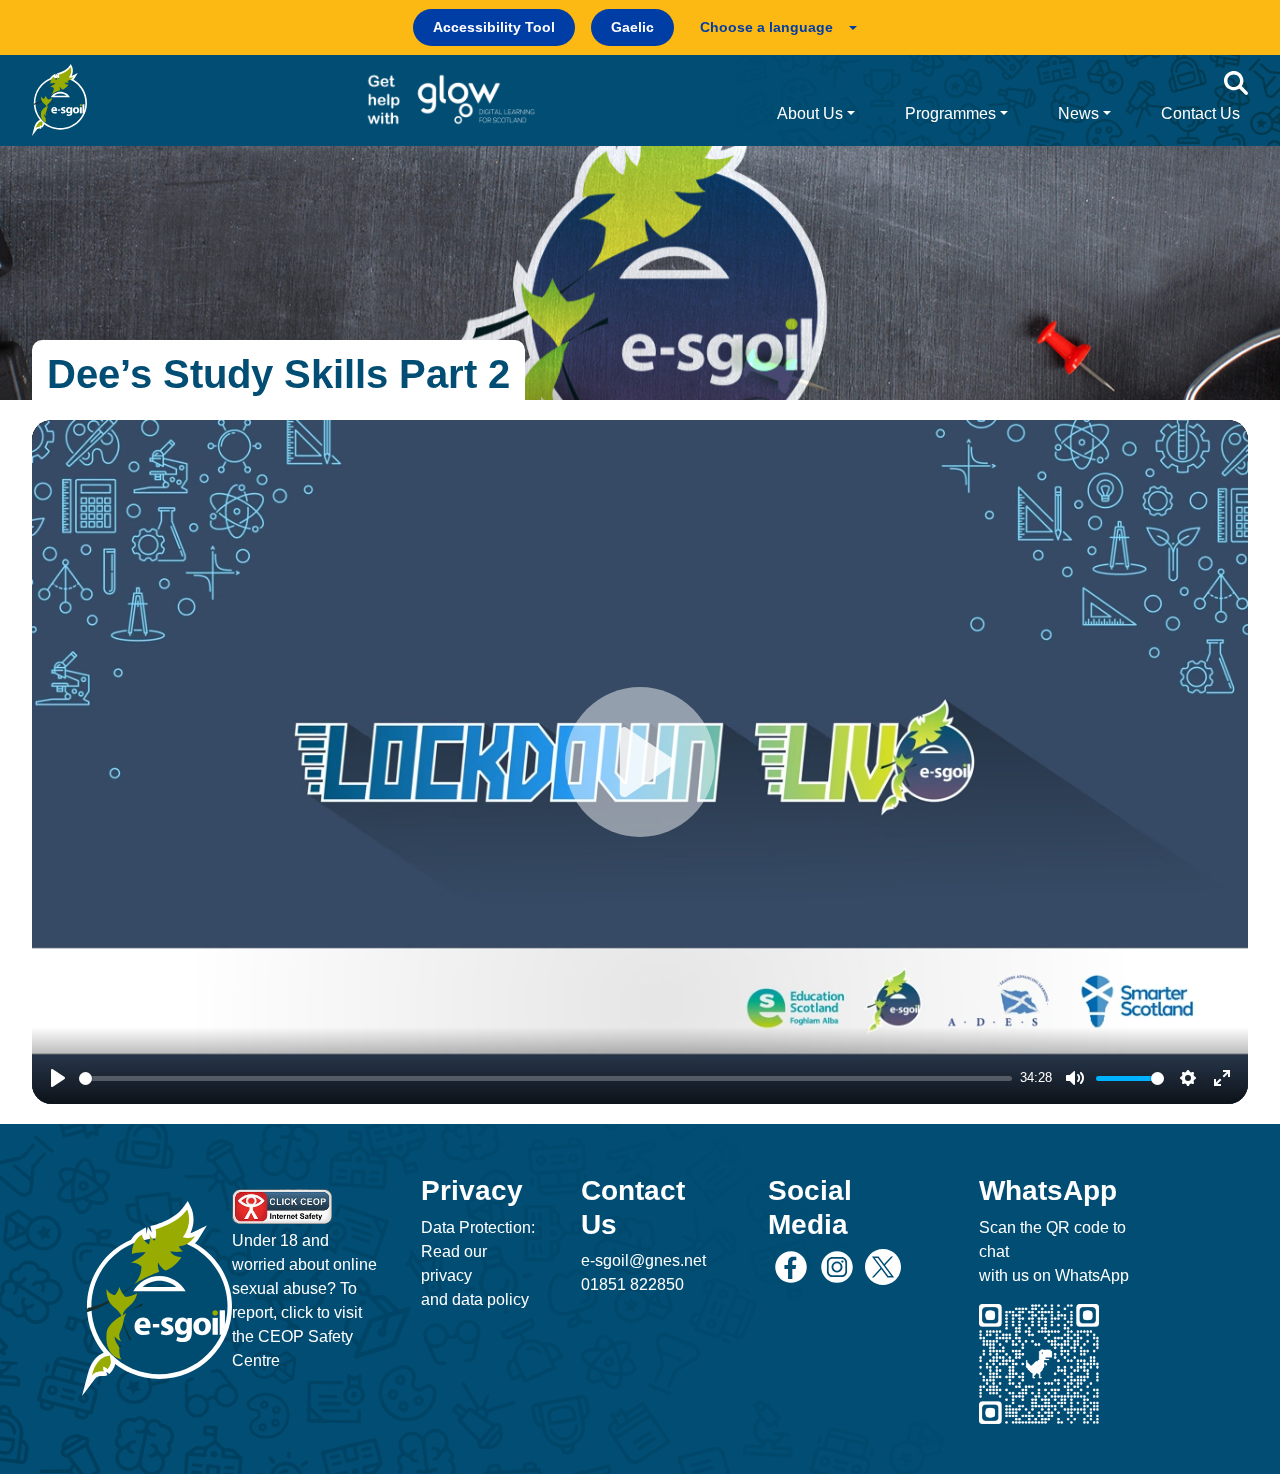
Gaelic (632, 27)
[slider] (545, 1078)
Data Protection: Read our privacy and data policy (478, 1263)
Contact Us (1200, 113)
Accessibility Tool (494, 27)
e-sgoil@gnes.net (643, 1260)
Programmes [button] (950, 113)
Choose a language (766, 27)
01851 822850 (632, 1284)
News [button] (1078, 113)
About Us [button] (810, 113)
